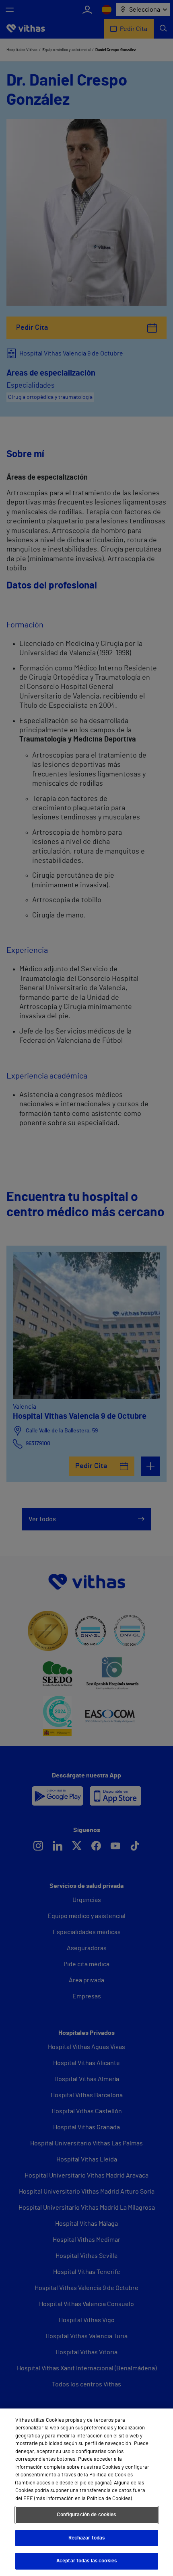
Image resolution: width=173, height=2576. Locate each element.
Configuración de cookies (86, 2515)
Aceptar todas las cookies (86, 2561)
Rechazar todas (87, 2538)
